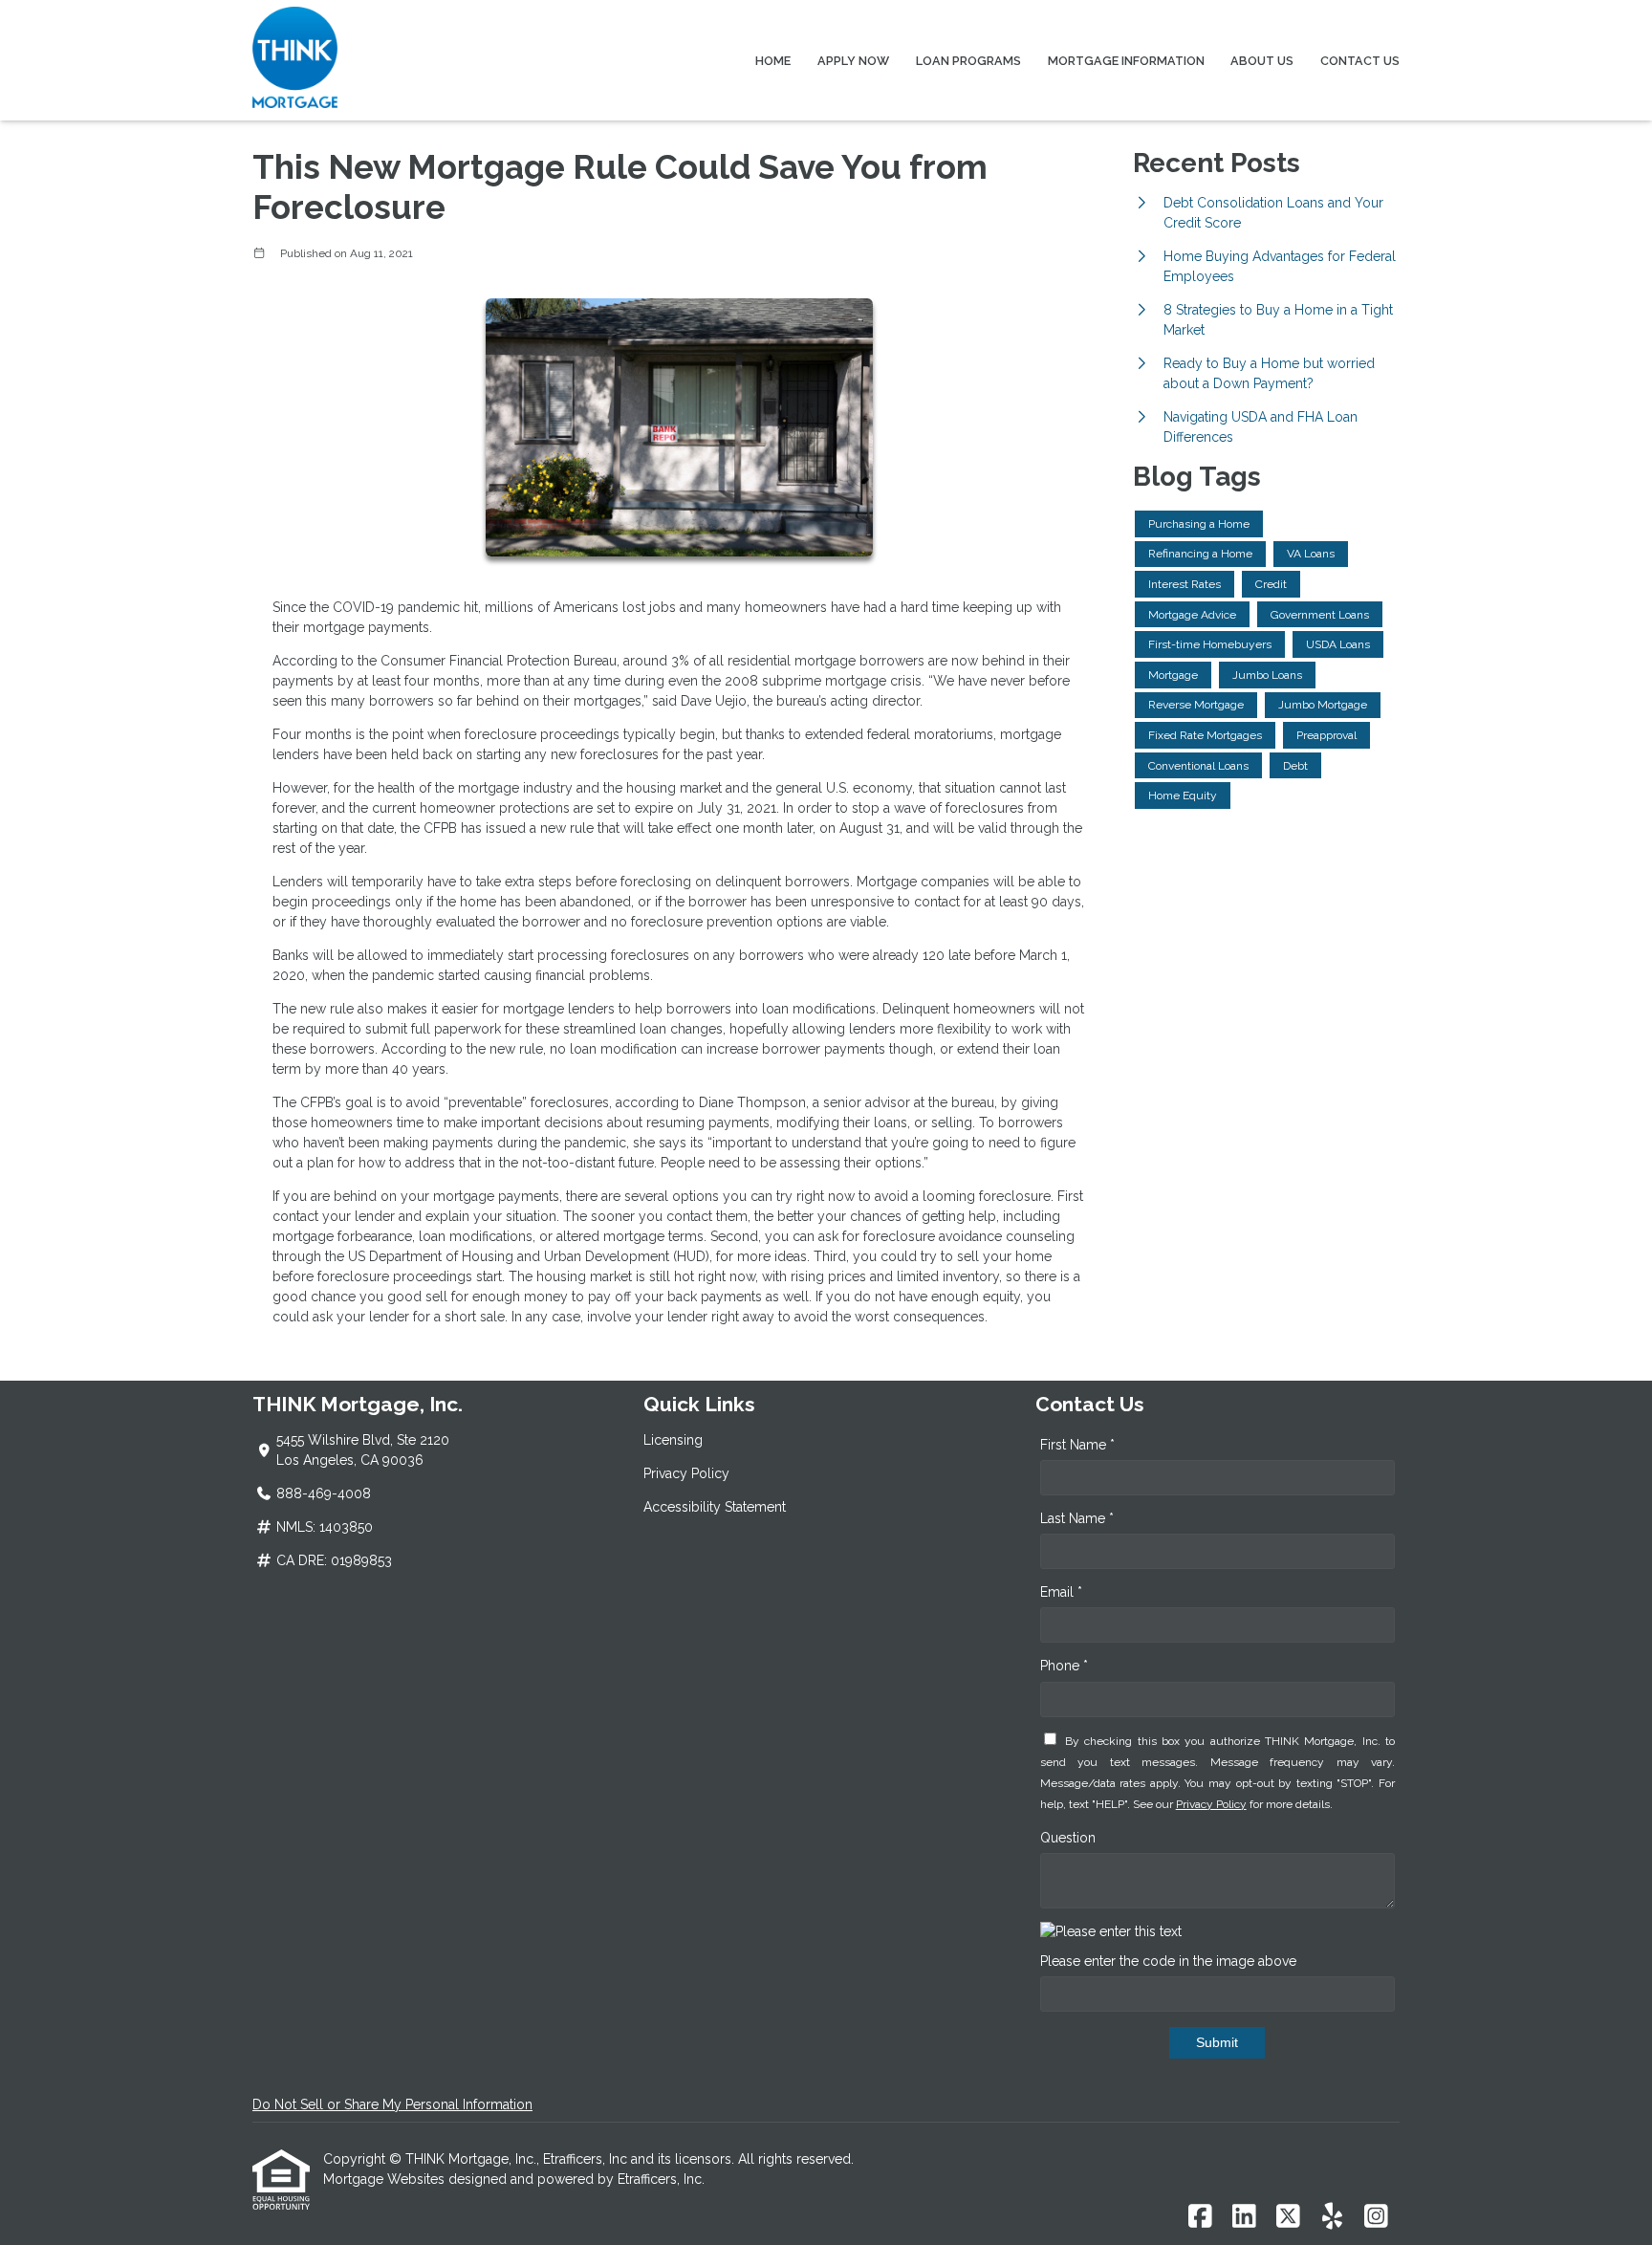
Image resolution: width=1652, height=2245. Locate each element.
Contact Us (1360, 61)
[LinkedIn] (1244, 2217)
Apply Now (853, 61)
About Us (1262, 61)
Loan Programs (968, 61)
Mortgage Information (1126, 61)
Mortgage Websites (386, 2179)
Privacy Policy (686, 1473)
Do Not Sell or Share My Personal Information (392, 2104)
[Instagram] (1376, 2217)
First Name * (1077, 1445)
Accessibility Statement (715, 1507)
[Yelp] (1332, 2217)
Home (773, 61)
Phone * (1064, 1666)
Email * (1061, 1592)
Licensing (673, 1440)
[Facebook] (1200, 2217)
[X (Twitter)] (1288, 2217)
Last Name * (1077, 1518)
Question (1068, 1838)
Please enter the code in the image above (1168, 1961)
